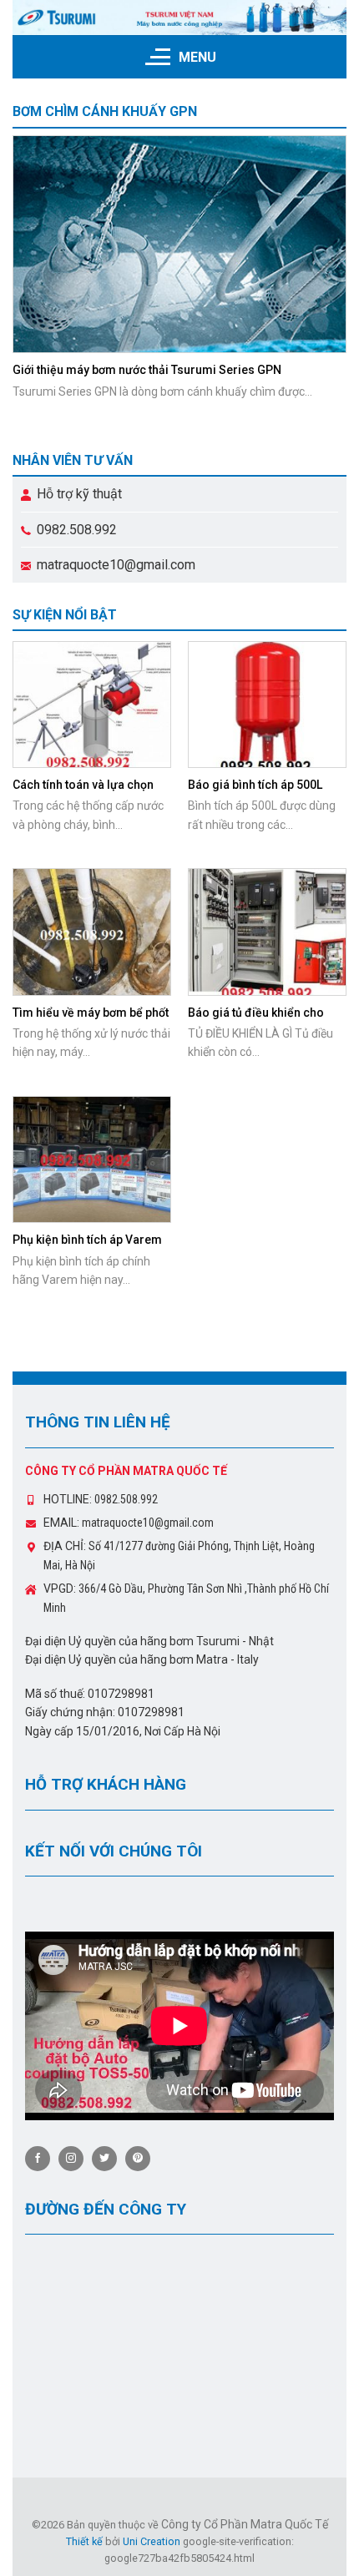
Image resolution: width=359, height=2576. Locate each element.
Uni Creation (152, 2541)
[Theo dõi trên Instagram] (71, 2159)
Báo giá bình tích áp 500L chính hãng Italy (255, 792)
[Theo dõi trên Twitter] (104, 2159)
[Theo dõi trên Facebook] (38, 2159)
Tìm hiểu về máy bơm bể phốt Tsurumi (91, 1020)
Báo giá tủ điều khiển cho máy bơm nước (256, 1020)
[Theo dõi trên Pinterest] (138, 2159)
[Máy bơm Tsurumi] (179, 18)
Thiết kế (84, 2541)
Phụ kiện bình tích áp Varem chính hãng (87, 1247)
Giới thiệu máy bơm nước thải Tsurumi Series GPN (147, 370)
